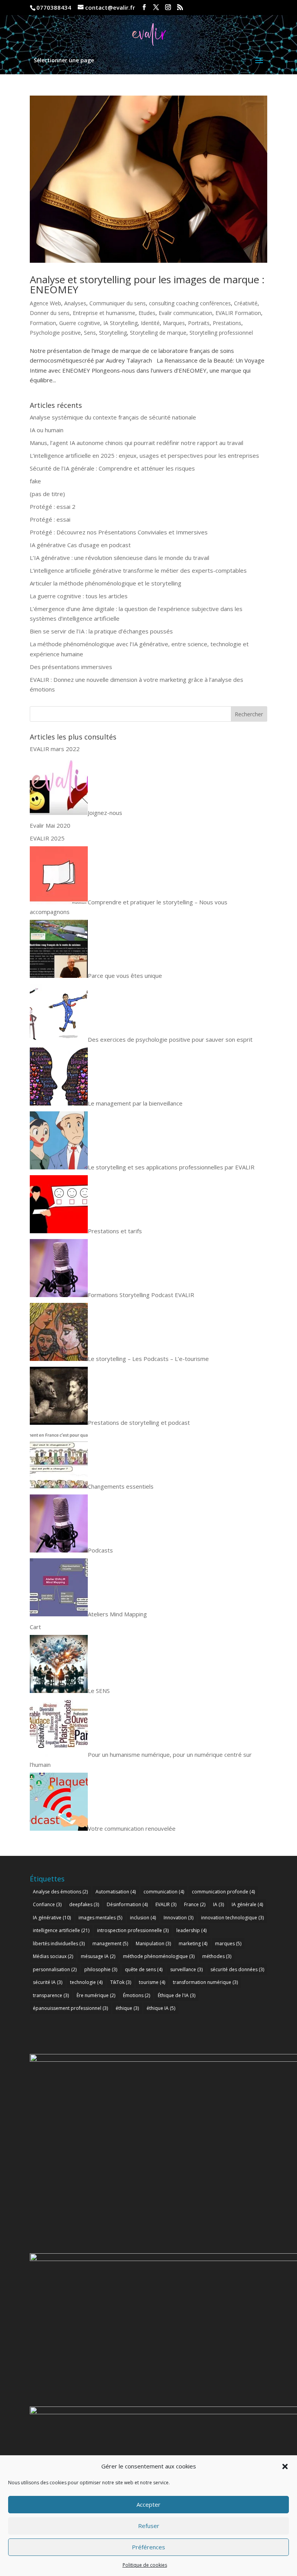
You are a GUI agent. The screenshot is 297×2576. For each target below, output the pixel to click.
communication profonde (223, 1892)
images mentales (100, 1918)
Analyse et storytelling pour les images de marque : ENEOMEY (147, 284)
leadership (191, 1930)
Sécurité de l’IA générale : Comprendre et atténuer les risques (112, 468)
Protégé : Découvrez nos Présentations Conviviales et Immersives (119, 532)
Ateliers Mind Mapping (117, 1614)
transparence (51, 1995)
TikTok (121, 1982)
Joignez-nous (105, 813)
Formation (43, 323)
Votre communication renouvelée (132, 1828)
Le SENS (99, 1691)
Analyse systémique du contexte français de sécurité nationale (113, 417)
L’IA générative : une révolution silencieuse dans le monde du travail (119, 558)
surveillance (186, 1969)
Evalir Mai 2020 (50, 825)
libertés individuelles (59, 1944)
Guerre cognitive (80, 323)
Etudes (147, 313)
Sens (90, 333)
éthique (127, 2008)
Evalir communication (185, 313)
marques (228, 1944)
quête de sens (144, 1969)
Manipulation (153, 1944)
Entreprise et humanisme (104, 313)
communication (164, 1892)
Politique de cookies (145, 2565)
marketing (193, 1944)
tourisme (152, 1982)
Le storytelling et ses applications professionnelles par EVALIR (171, 1167)
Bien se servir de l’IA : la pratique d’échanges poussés (101, 631)
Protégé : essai (50, 519)
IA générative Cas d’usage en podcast (80, 545)
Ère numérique (96, 1995)
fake (35, 481)
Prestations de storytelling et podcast (139, 1422)
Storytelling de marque (158, 333)
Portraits (199, 323)
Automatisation (116, 1892)
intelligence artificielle (61, 1930)
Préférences (148, 2547)
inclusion (143, 1918)
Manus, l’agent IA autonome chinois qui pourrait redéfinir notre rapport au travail (137, 443)
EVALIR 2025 (47, 838)
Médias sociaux (53, 1956)
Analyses (75, 303)
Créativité (246, 303)
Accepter (148, 2504)
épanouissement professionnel (70, 2008)
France (195, 1904)
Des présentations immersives (71, 667)
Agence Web (45, 303)
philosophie (101, 1969)
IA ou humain (47, 430)
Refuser (149, 2526)
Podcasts (100, 1550)
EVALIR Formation (238, 313)
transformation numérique (205, 1982)
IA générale (247, 1904)
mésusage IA (98, 1956)
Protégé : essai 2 (53, 507)
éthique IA (161, 2008)
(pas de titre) (47, 494)
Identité (150, 323)
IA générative (52, 1918)
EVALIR (166, 1904)
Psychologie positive (55, 333)
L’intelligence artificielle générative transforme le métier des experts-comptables (138, 570)
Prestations (227, 323)
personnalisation (55, 1969)
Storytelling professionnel (221, 333)
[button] (285, 2466)
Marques (174, 323)
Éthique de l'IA (177, 1995)
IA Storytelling (120, 323)
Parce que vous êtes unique (125, 976)
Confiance (47, 1904)
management (110, 1944)
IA (218, 1904)
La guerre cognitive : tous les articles (79, 596)
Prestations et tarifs (115, 1231)
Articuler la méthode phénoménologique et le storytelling (106, 583)
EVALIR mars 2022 (55, 749)
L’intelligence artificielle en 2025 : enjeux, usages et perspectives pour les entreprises (144, 455)
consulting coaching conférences (190, 303)
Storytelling (113, 333)
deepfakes (84, 1904)
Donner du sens (50, 313)
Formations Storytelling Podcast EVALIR (141, 1295)
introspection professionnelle (133, 1930)
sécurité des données (237, 1969)
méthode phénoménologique (159, 1956)
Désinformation (127, 1904)
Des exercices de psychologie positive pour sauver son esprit (170, 1039)
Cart (35, 1627)
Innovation (178, 1918)
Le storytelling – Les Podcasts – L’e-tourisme (148, 1359)
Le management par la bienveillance (135, 1103)
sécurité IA (48, 1982)
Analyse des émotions (60, 1892)
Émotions (137, 1995)
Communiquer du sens (118, 303)
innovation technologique (232, 1918)
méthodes (217, 1956)
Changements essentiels (121, 1486)
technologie (86, 1982)
